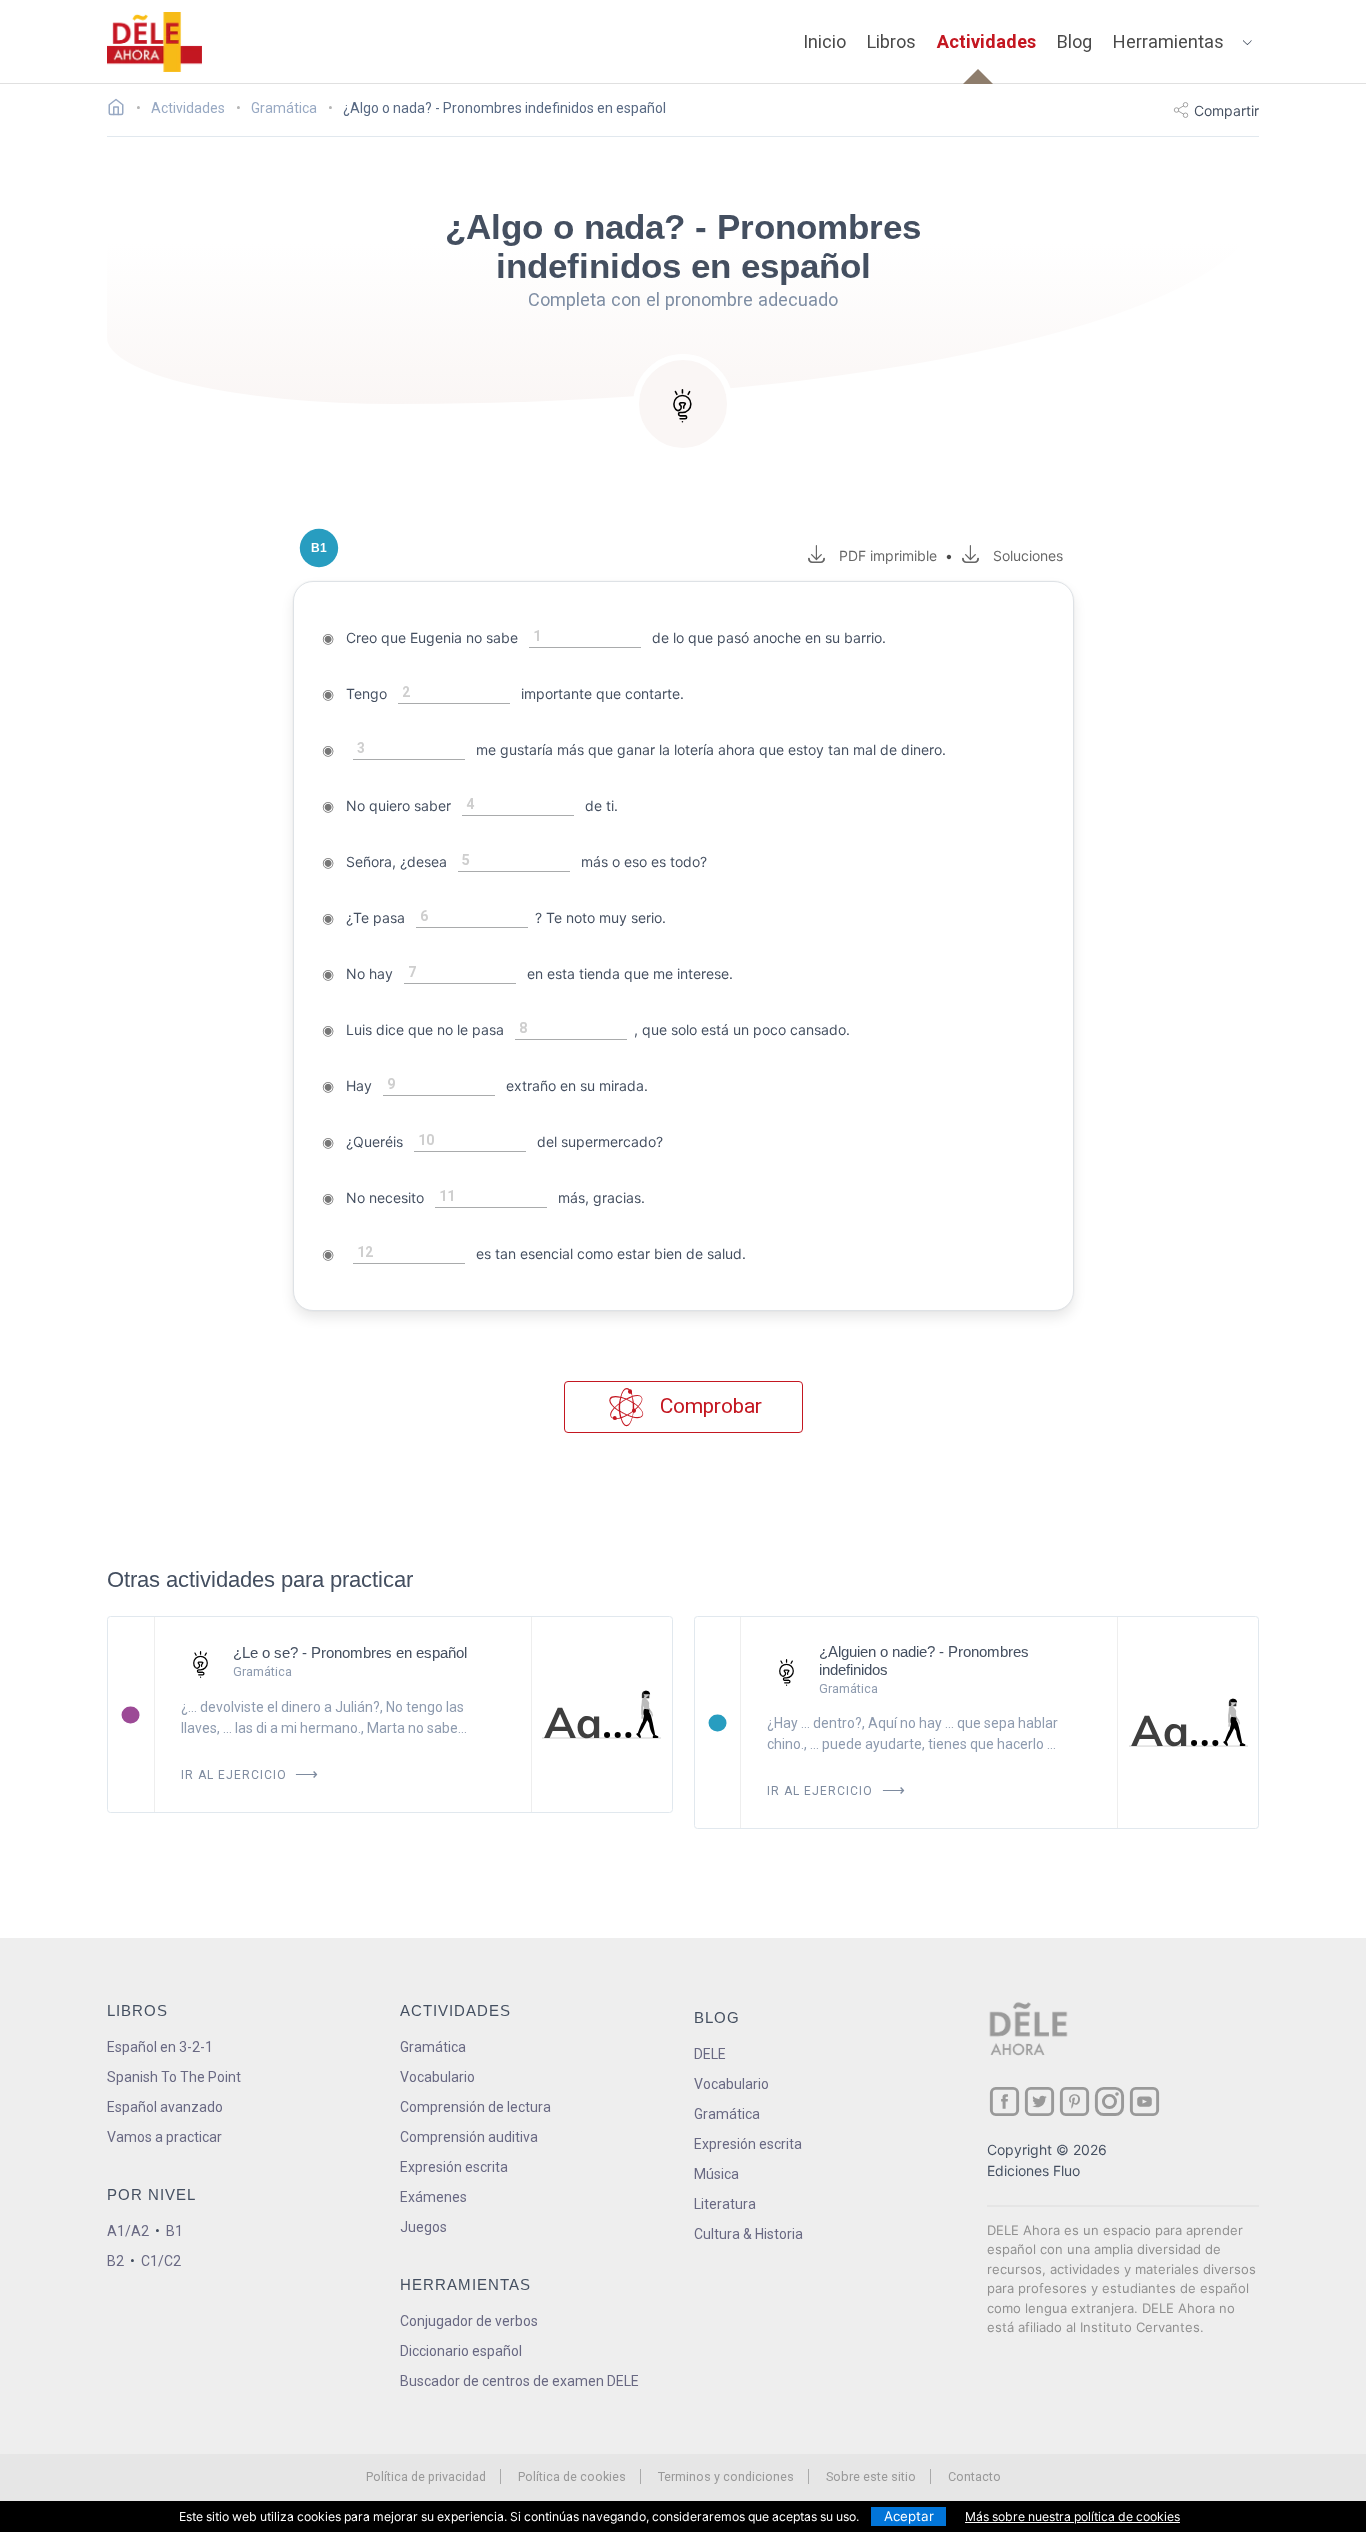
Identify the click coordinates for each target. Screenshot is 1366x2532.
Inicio (824, 41)
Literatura (725, 2204)
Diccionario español (461, 2351)
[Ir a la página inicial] (121, 110)
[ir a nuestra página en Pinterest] (1074, 2101)
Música (716, 2174)
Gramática (433, 2047)
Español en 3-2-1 (160, 2047)
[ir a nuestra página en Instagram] (1109, 2101)
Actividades (986, 41)
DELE (710, 2054)
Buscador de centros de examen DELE (519, 2381)
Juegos (423, 2227)
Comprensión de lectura (475, 2107)
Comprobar (708, 1406)
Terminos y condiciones (726, 2476)
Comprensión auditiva (469, 2137)
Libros (891, 41)
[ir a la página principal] (155, 42)
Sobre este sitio (871, 2476)
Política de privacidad (426, 2476)
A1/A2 (128, 2231)
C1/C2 (161, 2261)
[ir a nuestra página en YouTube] (1144, 2101)
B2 (115, 2261)
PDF (884, 555)
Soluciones (1027, 555)
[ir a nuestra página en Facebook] (1004, 2101)
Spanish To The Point (174, 2077)
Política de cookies (572, 2476)
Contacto (974, 2476)
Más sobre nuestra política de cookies (1072, 2516)
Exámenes (433, 2197)
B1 (174, 2231)
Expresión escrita (454, 2167)
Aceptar (909, 2516)
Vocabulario (437, 2077)
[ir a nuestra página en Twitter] (1039, 2101)
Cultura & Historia (748, 2234)
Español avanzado (165, 2107)
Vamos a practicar (164, 2137)
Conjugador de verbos (469, 2321)
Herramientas (1168, 41)
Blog (1074, 41)
